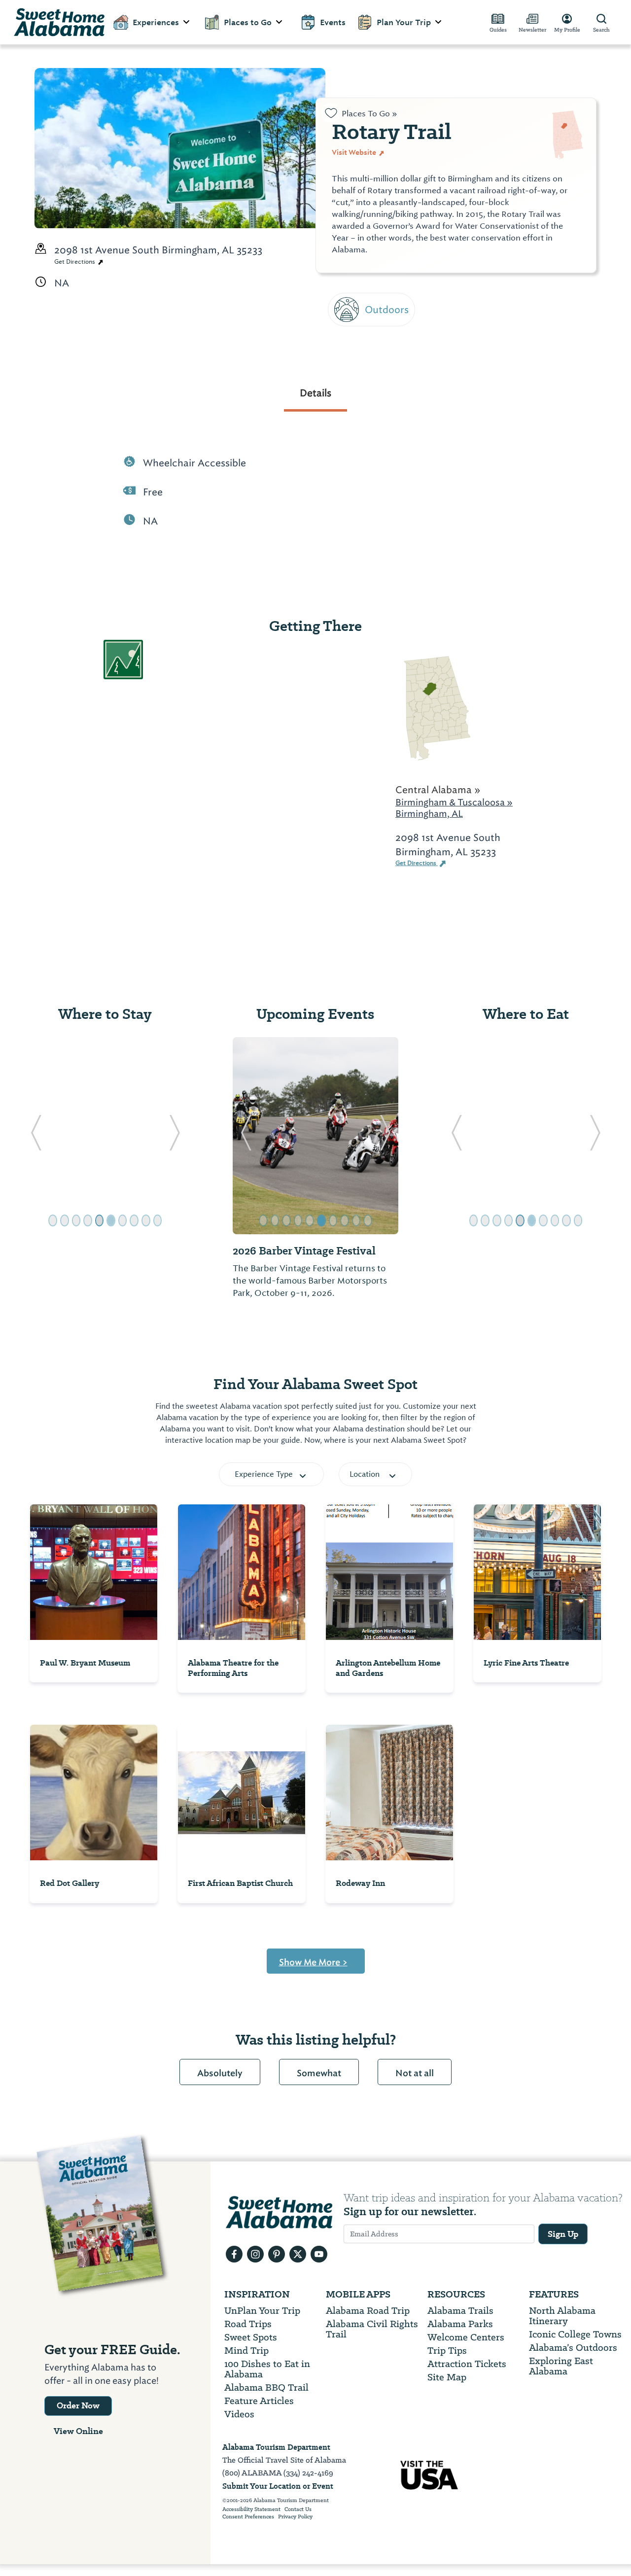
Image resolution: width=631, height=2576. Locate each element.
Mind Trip (246, 2350)
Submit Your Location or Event (278, 2486)
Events (333, 22)
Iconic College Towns (575, 2334)
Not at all (415, 2073)
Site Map (447, 2377)
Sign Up (563, 2234)
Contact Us (298, 2509)
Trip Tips (447, 2350)
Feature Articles (259, 2401)
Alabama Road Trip (368, 2311)
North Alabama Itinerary (562, 2316)
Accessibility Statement (251, 2509)
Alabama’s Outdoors (573, 2348)
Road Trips (248, 2324)
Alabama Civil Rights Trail (372, 2329)
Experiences (156, 22)
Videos (239, 2414)
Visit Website (355, 152)
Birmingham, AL (429, 814)
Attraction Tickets (467, 2364)
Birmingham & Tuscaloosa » (454, 802)
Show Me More (313, 1962)
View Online (78, 2431)
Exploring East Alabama (561, 2366)
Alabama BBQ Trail (266, 2387)
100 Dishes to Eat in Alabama (267, 2369)
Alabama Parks (460, 2324)
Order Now (78, 2405)
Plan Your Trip (404, 22)
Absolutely (220, 2073)
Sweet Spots (251, 2337)
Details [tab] (315, 393)
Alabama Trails (460, 2311)
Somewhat (319, 2073)
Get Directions (75, 262)
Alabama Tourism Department (276, 2447)
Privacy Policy (295, 2517)
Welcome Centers (466, 2337)
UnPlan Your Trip (262, 2311)
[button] (36, 1136)
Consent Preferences (248, 2517)
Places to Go (248, 22)
